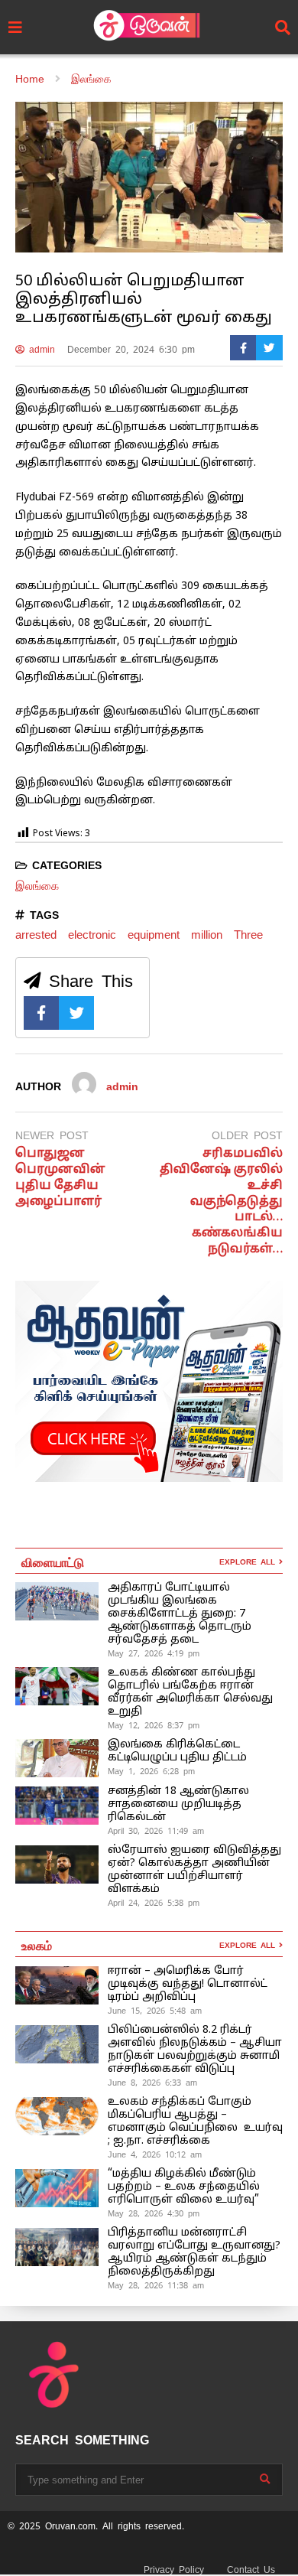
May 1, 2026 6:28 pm (151, 1771)
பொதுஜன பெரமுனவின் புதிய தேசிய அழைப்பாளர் (60, 1177)
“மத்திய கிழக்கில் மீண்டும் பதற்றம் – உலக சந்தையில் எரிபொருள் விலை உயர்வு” (184, 2187)
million (207, 935)
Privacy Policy (174, 2570)
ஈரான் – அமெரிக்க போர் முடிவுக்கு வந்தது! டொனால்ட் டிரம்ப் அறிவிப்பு (188, 1984)
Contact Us (251, 2570)
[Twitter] (269, 348)
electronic (92, 935)
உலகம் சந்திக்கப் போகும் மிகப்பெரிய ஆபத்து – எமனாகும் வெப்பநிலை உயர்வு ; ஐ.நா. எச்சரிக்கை (195, 2122)
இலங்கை (37, 886)
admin (40, 350)
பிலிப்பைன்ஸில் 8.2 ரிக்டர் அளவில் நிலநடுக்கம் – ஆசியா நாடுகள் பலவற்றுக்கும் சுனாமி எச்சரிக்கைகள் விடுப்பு (195, 2050)
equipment (154, 935)
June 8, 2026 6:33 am (152, 2083)
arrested (36, 935)
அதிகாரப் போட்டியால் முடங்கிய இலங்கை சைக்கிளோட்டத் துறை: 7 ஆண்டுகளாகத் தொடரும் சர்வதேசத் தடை (180, 1614)
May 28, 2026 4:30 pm (154, 2213)
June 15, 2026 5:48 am (155, 2011)
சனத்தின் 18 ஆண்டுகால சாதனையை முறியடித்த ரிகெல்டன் (178, 1804)
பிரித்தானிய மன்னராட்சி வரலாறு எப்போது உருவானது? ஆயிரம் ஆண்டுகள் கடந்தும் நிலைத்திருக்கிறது (194, 2252)
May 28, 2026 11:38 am (156, 2285)
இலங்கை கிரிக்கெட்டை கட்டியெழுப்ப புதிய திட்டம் (177, 1751)
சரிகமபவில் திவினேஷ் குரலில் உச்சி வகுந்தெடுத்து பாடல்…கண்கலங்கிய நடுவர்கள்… (221, 1202)
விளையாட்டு (53, 1562)
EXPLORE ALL (249, 1562)
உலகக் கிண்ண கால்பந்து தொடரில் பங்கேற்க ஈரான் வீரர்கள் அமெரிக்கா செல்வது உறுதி (190, 1692)
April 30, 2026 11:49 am (156, 1831)
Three (248, 935)
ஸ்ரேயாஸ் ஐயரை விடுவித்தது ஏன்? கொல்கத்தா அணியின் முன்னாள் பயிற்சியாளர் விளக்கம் (194, 1870)
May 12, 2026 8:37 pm (154, 1725)
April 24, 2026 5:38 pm (154, 1903)
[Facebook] (243, 348)
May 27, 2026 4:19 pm (154, 1653)
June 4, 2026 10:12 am (155, 2154)
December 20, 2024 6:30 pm (131, 350)
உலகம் (37, 1945)
